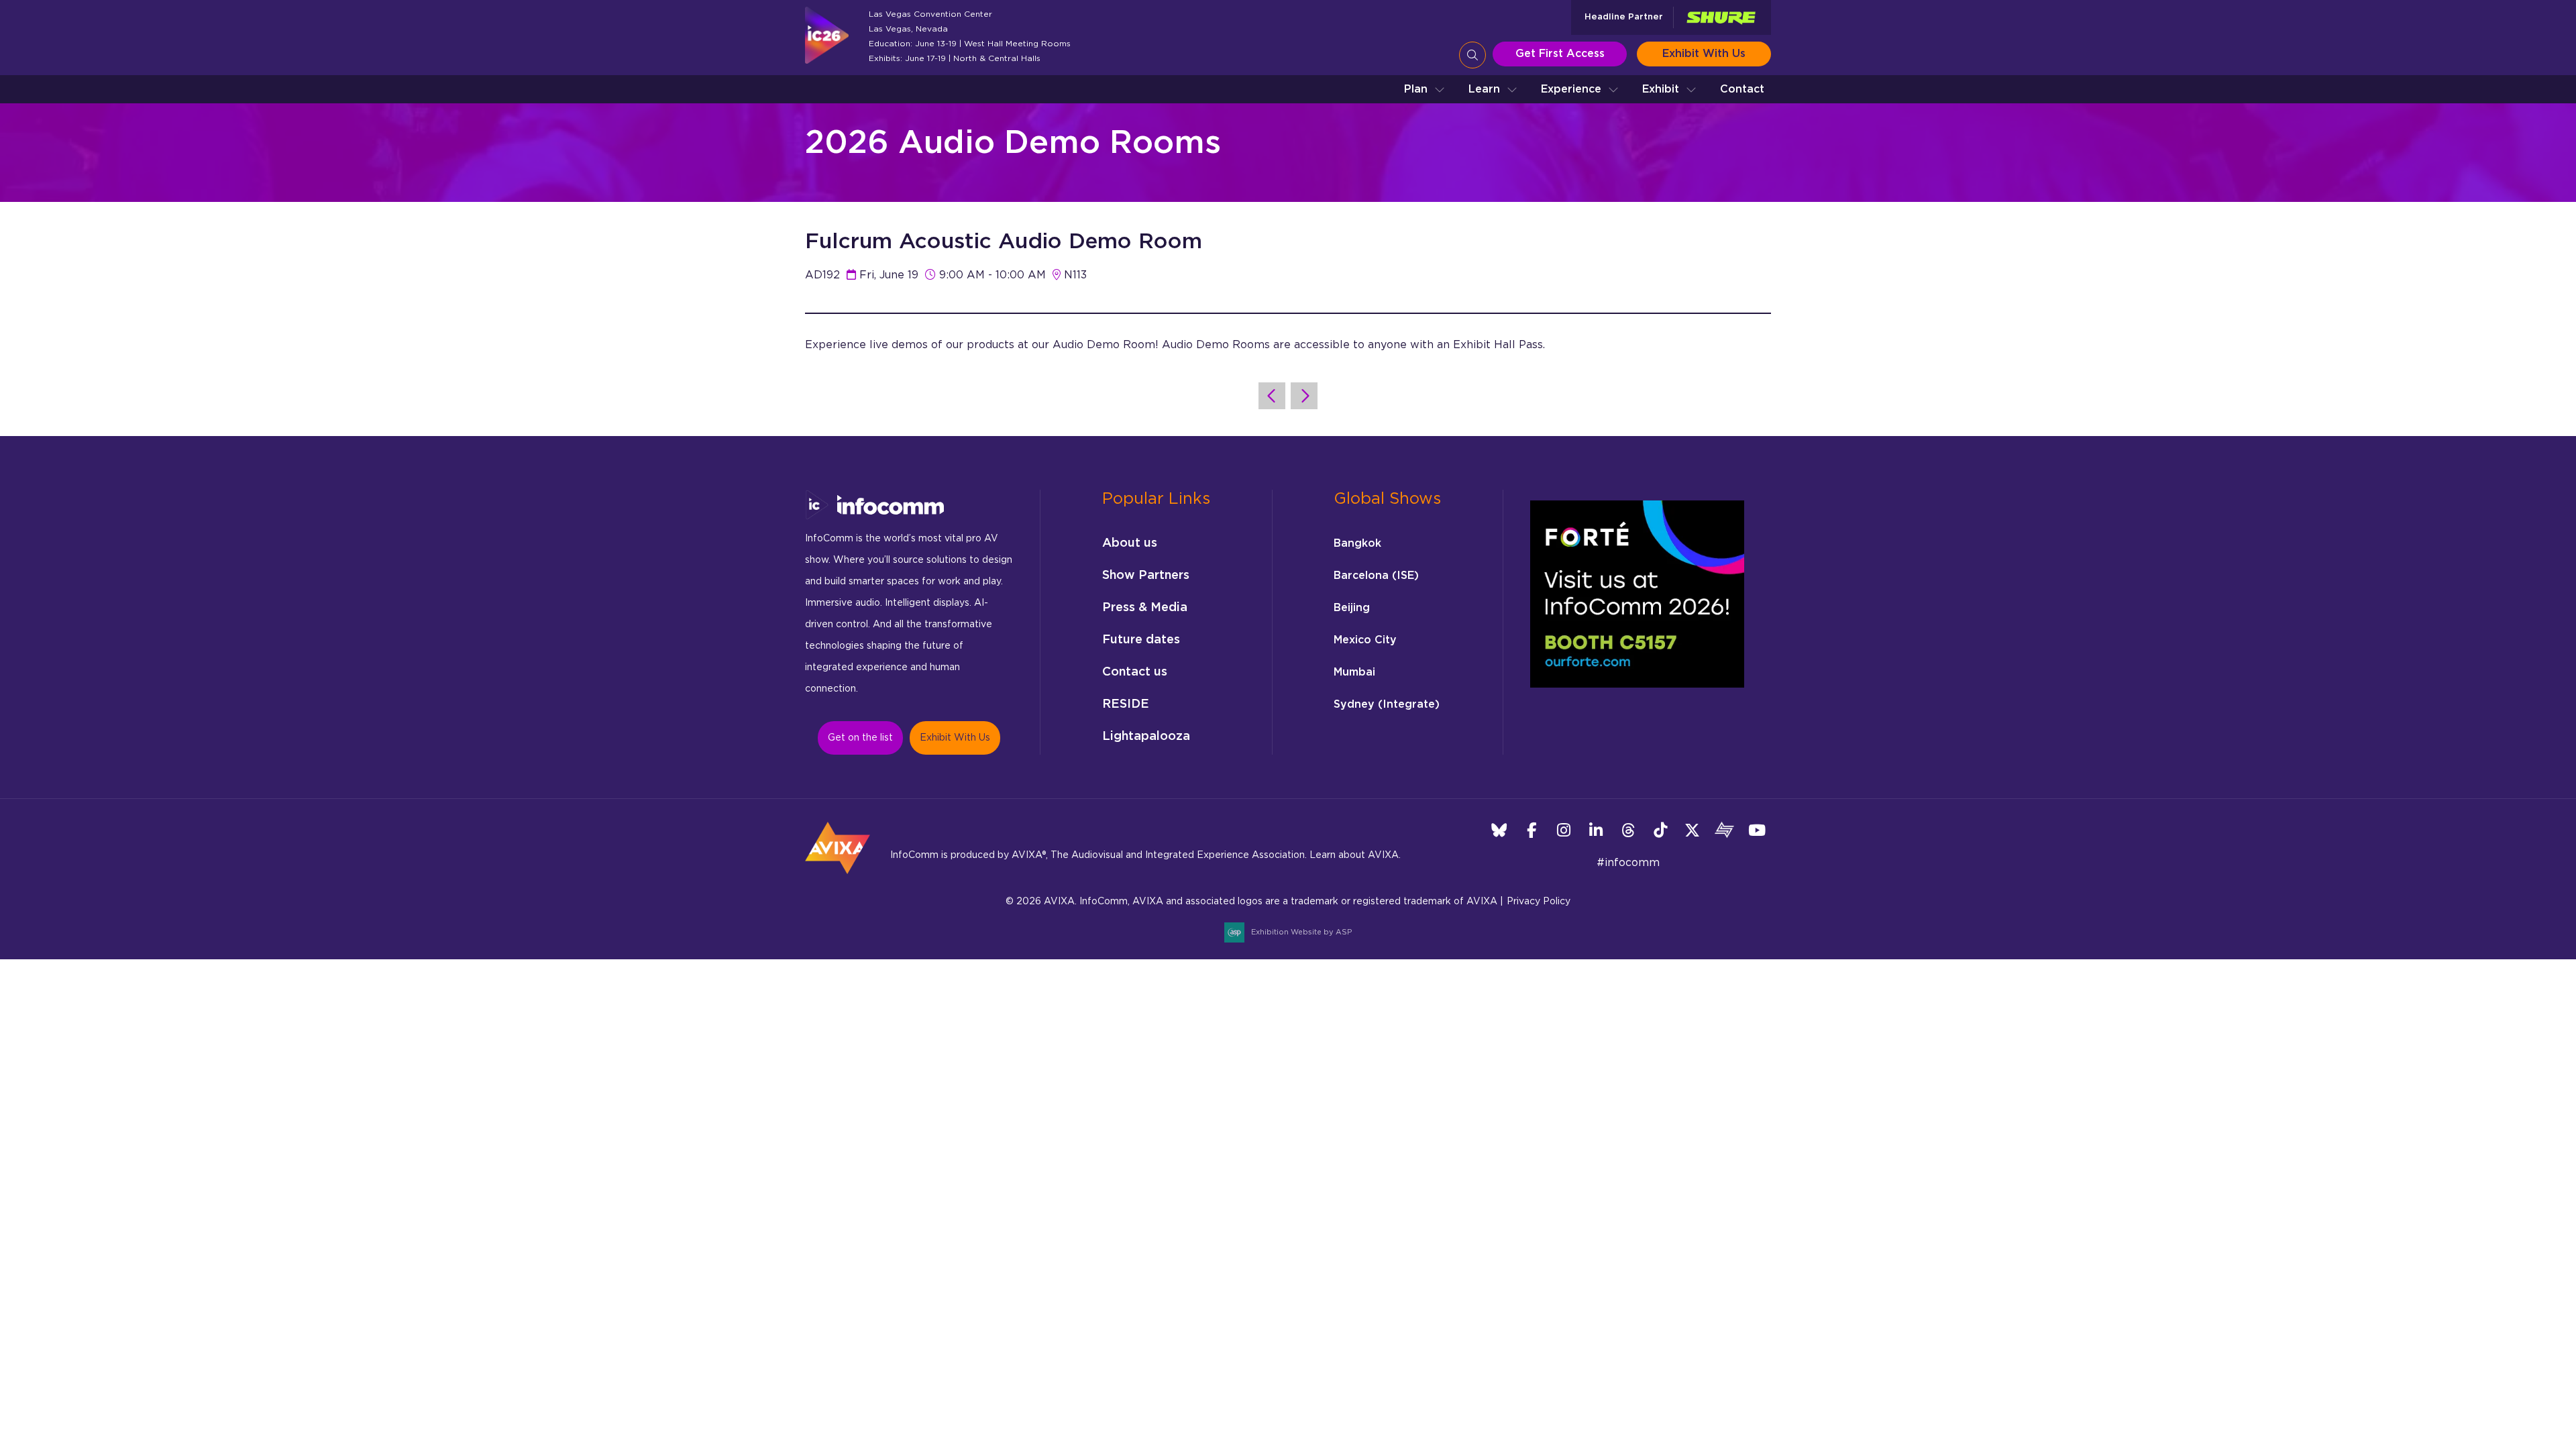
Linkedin (1596, 830)
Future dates (1141, 640)
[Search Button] (1472, 55)
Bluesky (1499, 830)
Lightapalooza (1146, 737)
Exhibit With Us (1704, 54)
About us (1130, 543)
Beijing (1352, 608)
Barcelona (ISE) (1376, 576)
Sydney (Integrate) (1387, 704)
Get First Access (1560, 54)
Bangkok (1357, 543)
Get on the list (860, 738)
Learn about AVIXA (1354, 855)
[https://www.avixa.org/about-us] (838, 878)
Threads (1628, 830)
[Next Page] (1304, 396)
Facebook (1531, 830)
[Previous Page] (1272, 396)
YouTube (1757, 830)
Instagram (1563, 830)
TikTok (1660, 830)
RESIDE (1126, 704)
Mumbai (1354, 672)
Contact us (1135, 672)
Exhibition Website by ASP (1301, 932)
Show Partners (1146, 576)
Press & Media (1145, 608)
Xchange (1724, 830)
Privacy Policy (1539, 902)
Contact (1742, 89)
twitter (1692, 830)
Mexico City (1365, 640)
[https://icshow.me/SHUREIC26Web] (1721, 18)
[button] (1425, 89)
